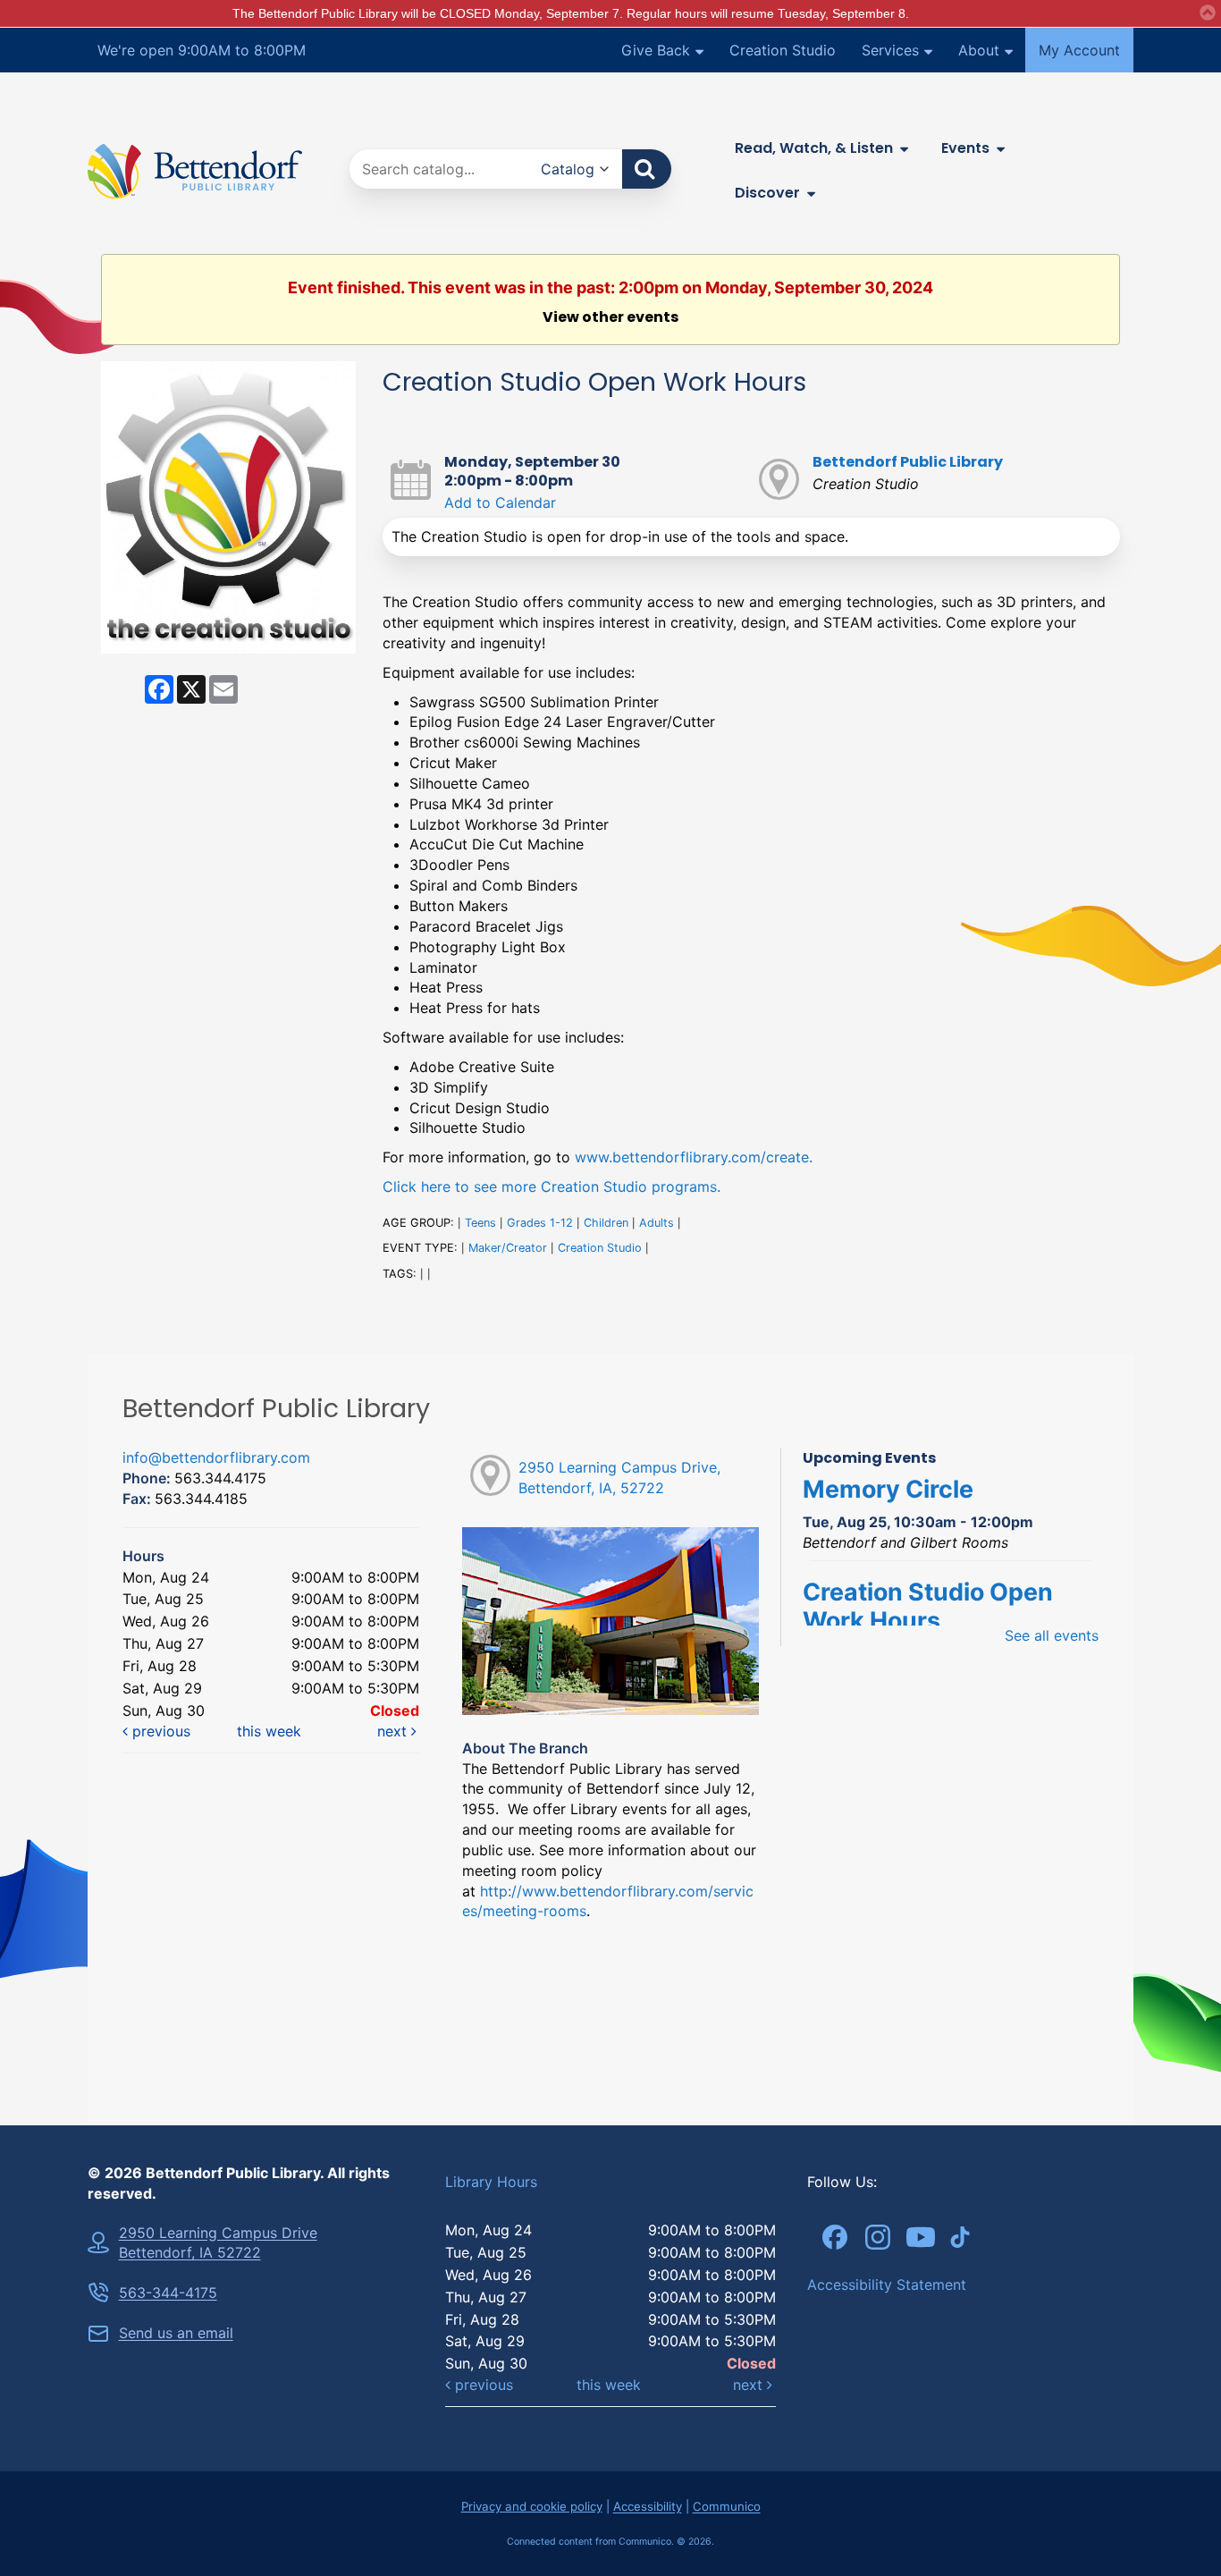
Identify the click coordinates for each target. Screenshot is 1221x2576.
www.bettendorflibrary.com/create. (694, 1157)
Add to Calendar (500, 503)
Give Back (656, 50)
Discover (767, 193)
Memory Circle (888, 1489)
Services (890, 50)
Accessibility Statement (887, 2285)
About (979, 50)
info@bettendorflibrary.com (216, 1457)
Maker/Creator (508, 1248)
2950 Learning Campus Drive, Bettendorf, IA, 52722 (619, 1478)
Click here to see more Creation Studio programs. (552, 1187)
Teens (480, 1223)
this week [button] (269, 1731)
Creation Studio (783, 50)
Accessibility (648, 2506)
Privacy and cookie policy (532, 2506)
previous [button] (159, 1731)
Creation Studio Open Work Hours (928, 1606)
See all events (1052, 1635)
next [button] (394, 1731)
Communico (727, 2506)
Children (606, 1223)
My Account (1079, 50)
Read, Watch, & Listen (814, 148)
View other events (610, 317)
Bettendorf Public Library (908, 462)
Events (965, 148)
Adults (657, 1223)
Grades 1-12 (540, 1223)
